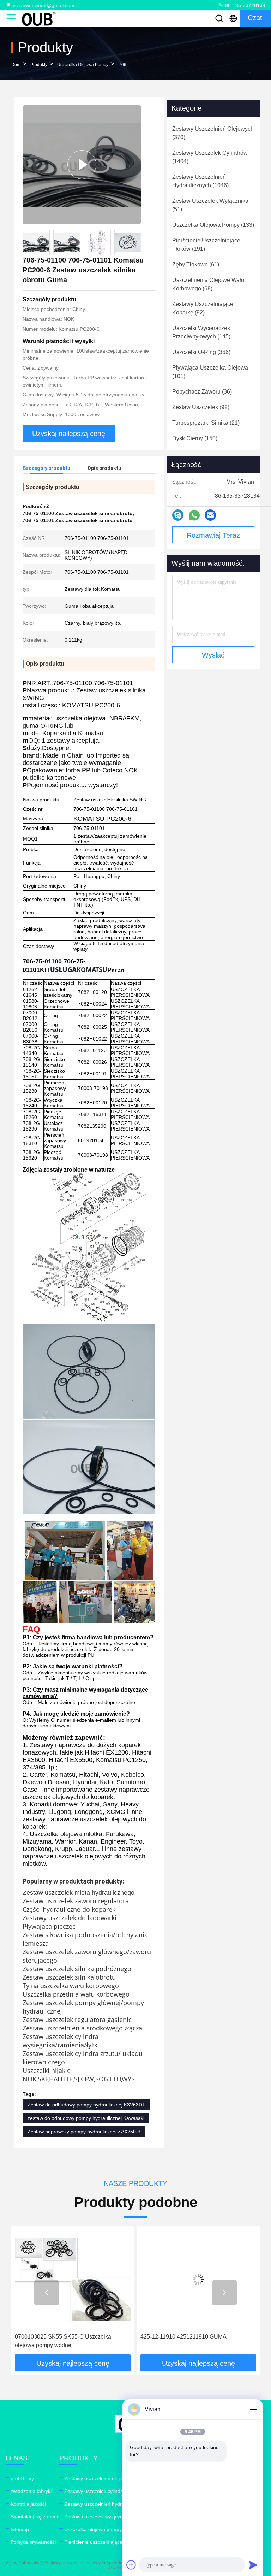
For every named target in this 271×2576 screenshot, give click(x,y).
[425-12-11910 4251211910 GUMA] (73, 2280)
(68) (208, 284)
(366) (201, 352)
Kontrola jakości (28, 2504)
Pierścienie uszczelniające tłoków (101, 2542)
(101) (210, 372)
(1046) (200, 181)
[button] (47, 2293)
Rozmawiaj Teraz (213, 535)
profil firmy (22, 2478)
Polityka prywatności (33, 2542)
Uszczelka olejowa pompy (83, 65)
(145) (201, 332)
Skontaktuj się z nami (34, 2517)
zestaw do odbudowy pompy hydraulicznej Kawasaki (86, 2118)
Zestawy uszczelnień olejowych (99, 2478)
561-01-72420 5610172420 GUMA (184, 2337)
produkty (39, 65)
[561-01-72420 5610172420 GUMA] (198, 2280)
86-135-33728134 (245, 5)
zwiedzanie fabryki (31, 2491)
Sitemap (20, 2529)
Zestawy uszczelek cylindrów (96, 2491)
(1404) (210, 157)
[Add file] (131, 2565)
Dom (16, 65)
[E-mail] (210, 515)
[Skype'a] (178, 515)
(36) (202, 392)
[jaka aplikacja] (194, 515)
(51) (210, 205)
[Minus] (253, 2409)
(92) (203, 308)
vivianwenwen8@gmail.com (44, 5)
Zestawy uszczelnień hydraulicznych (105, 2504)
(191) (206, 245)
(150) (195, 438)
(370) (213, 133)
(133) (213, 225)
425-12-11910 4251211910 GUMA (58, 2337)
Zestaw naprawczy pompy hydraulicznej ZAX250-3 (84, 2132)
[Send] (253, 2565)
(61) (196, 264)
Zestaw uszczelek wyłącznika (97, 2517)
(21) (206, 423)
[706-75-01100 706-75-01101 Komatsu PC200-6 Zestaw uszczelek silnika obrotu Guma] (82, 165)
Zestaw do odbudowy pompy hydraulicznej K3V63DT (86, 2105)
